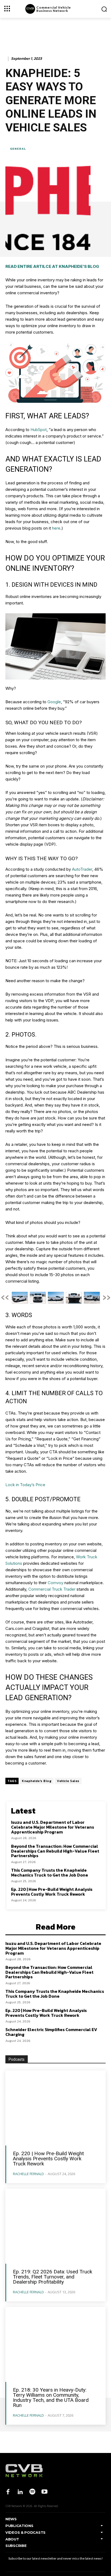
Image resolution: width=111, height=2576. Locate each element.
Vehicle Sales (68, 1781)
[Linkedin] (20, 2492)
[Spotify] (32, 2492)
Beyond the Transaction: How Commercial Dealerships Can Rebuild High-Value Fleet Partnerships (55, 1851)
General (18, 149)
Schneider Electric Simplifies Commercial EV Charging (51, 2032)
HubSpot (39, 430)
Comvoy (55, 1583)
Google (54, 702)
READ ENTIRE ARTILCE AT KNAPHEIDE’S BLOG (52, 266)
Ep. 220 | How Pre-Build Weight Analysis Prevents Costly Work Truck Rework (52, 1892)
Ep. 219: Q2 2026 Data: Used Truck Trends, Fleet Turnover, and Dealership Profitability (53, 2277)
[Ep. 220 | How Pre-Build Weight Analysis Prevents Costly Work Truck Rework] (55, 2108)
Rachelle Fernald (28, 2174)
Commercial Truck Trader (52, 1589)
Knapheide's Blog (37, 1781)
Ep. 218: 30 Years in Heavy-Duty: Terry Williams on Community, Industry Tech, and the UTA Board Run (51, 2397)
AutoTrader (82, 869)
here (56, 528)
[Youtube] (45, 2492)
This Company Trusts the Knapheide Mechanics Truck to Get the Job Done (50, 1872)
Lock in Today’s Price (25, 1485)
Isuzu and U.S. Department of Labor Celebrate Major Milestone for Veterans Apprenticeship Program (53, 1827)
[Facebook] (8, 2492)
